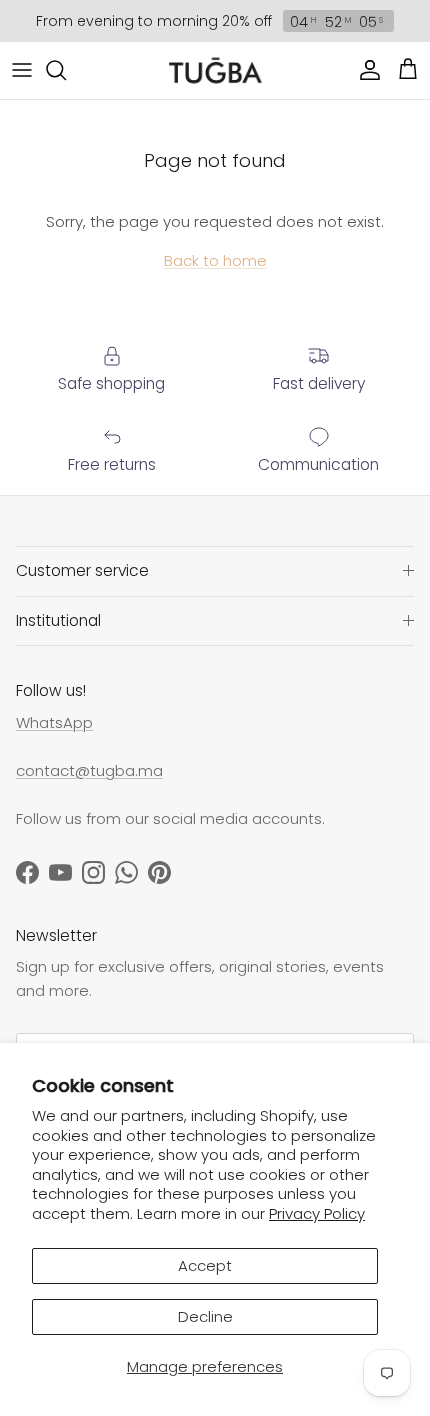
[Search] (66, 70)
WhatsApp (54, 722)
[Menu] (22, 70)
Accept (205, 1265)
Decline (205, 1316)
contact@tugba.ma (89, 770)
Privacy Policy (317, 1213)
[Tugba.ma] (215, 70)
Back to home (215, 260)
